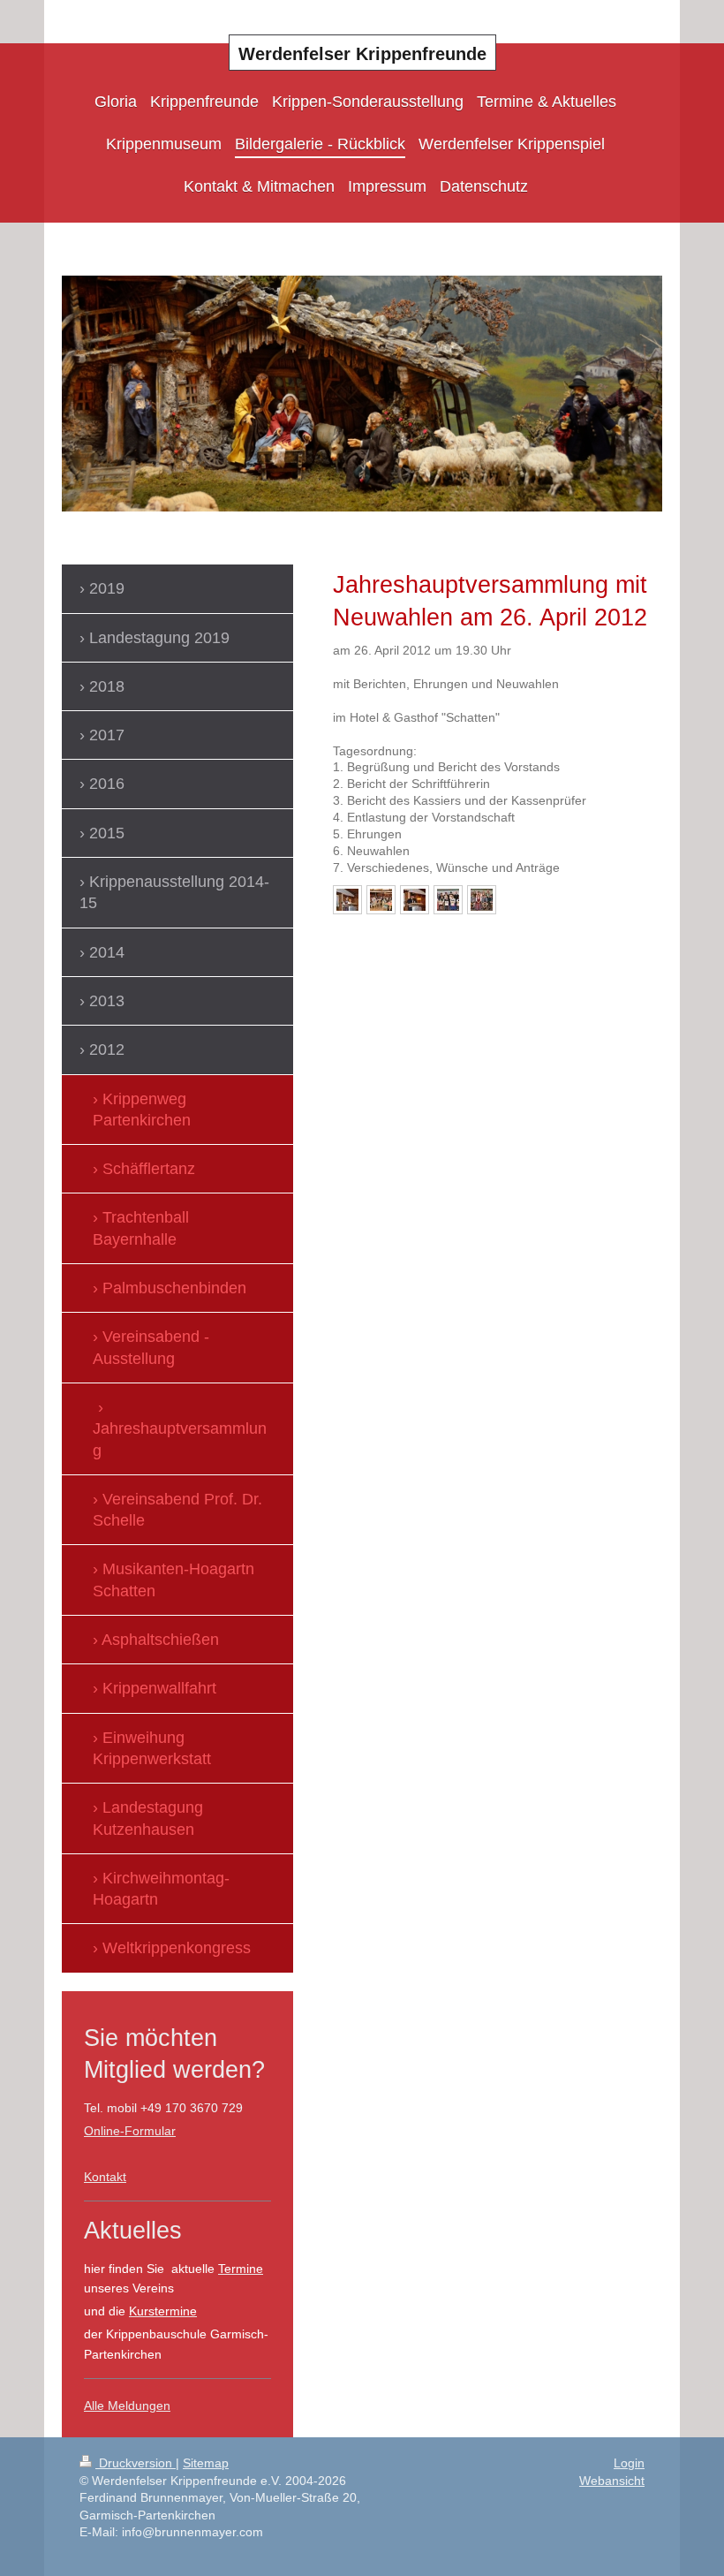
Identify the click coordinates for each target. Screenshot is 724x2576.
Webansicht (612, 2481)
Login (629, 2463)
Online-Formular (130, 2131)
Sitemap (206, 2463)
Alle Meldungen (127, 2406)
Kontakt (105, 2177)
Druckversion (136, 2463)
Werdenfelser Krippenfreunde (362, 54)
